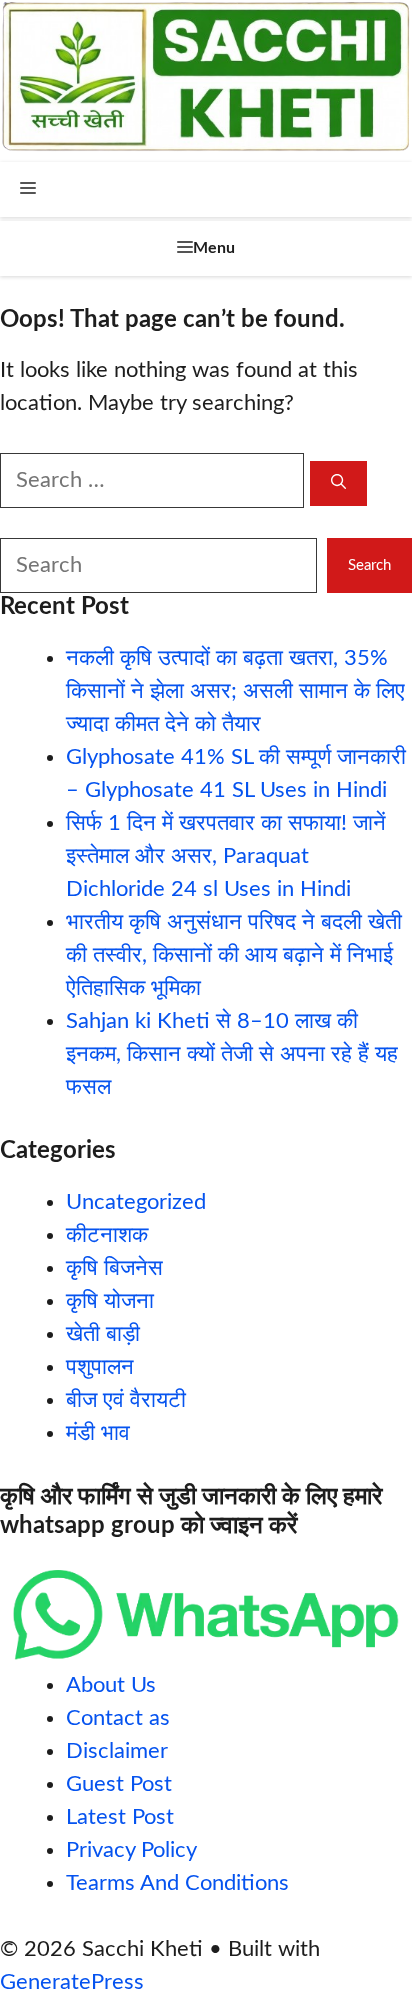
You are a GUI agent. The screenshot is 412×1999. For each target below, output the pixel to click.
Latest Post (120, 1817)
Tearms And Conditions (177, 1883)
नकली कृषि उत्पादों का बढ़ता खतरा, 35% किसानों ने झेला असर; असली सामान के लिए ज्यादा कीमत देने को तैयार (235, 691)
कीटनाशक (107, 1235)
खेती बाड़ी (103, 1334)
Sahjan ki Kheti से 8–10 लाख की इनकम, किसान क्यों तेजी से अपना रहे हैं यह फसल (232, 1054)
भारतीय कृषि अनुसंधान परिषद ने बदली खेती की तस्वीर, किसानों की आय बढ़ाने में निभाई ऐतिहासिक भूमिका (234, 955)
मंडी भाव (98, 1433)
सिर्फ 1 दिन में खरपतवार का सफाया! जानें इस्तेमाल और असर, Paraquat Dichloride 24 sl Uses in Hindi (226, 856)
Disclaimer (117, 1751)
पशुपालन (100, 1367)
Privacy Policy (131, 1850)
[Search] (338, 483)
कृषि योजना (110, 1301)
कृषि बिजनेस (114, 1268)
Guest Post (119, 1784)
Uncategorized (136, 1202)
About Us (111, 1685)
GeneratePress (72, 1982)
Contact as (118, 1718)
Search (369, 565)
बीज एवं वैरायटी (126, 1400)
